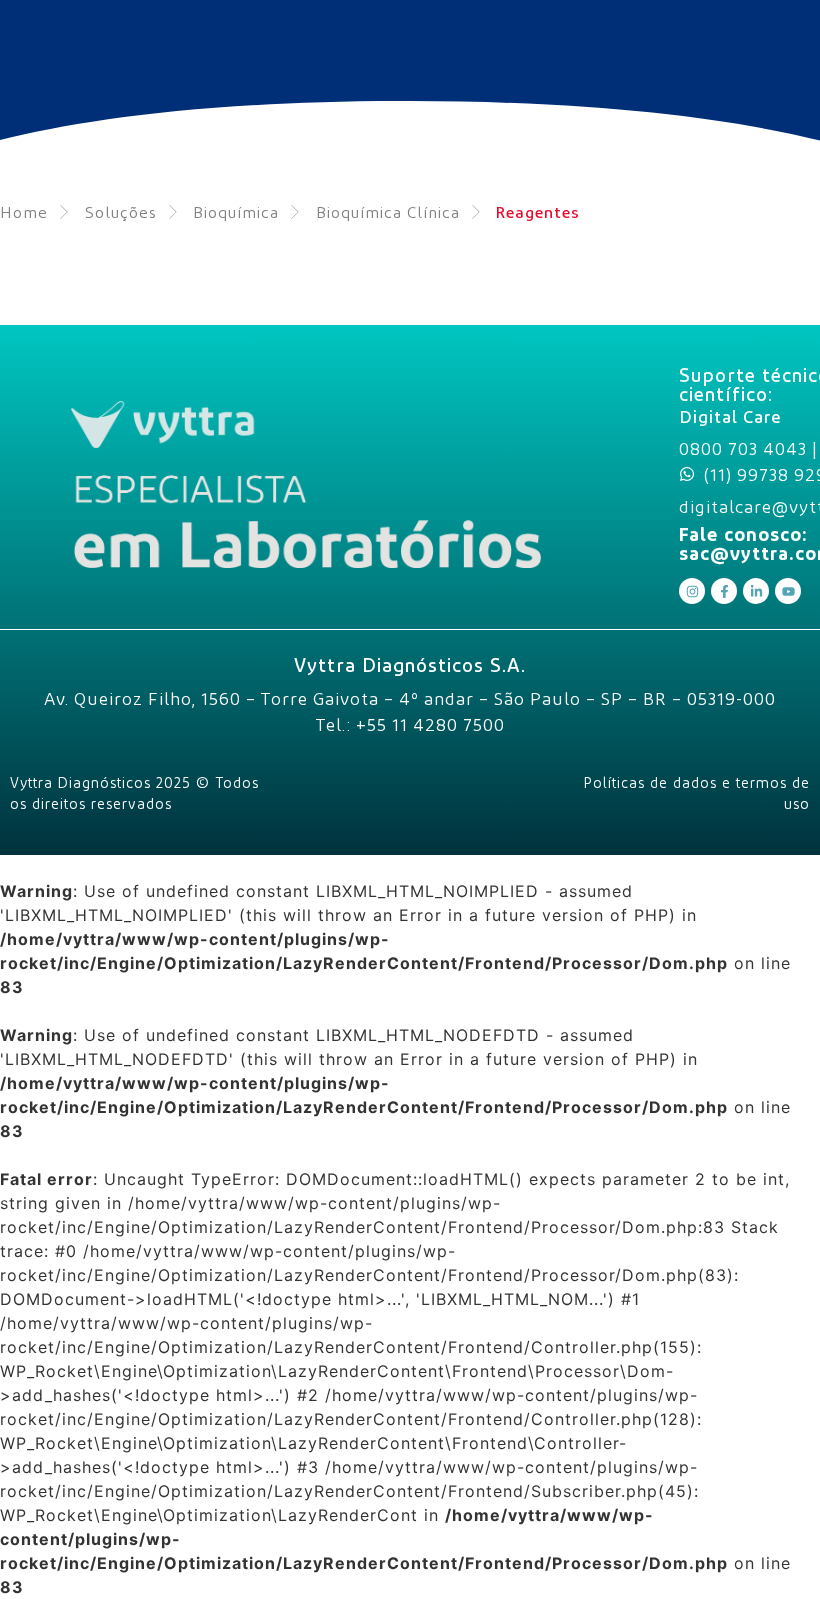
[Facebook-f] (724, 591)
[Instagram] (692, 591)
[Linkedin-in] (756, 591)
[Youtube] (788, 591)
